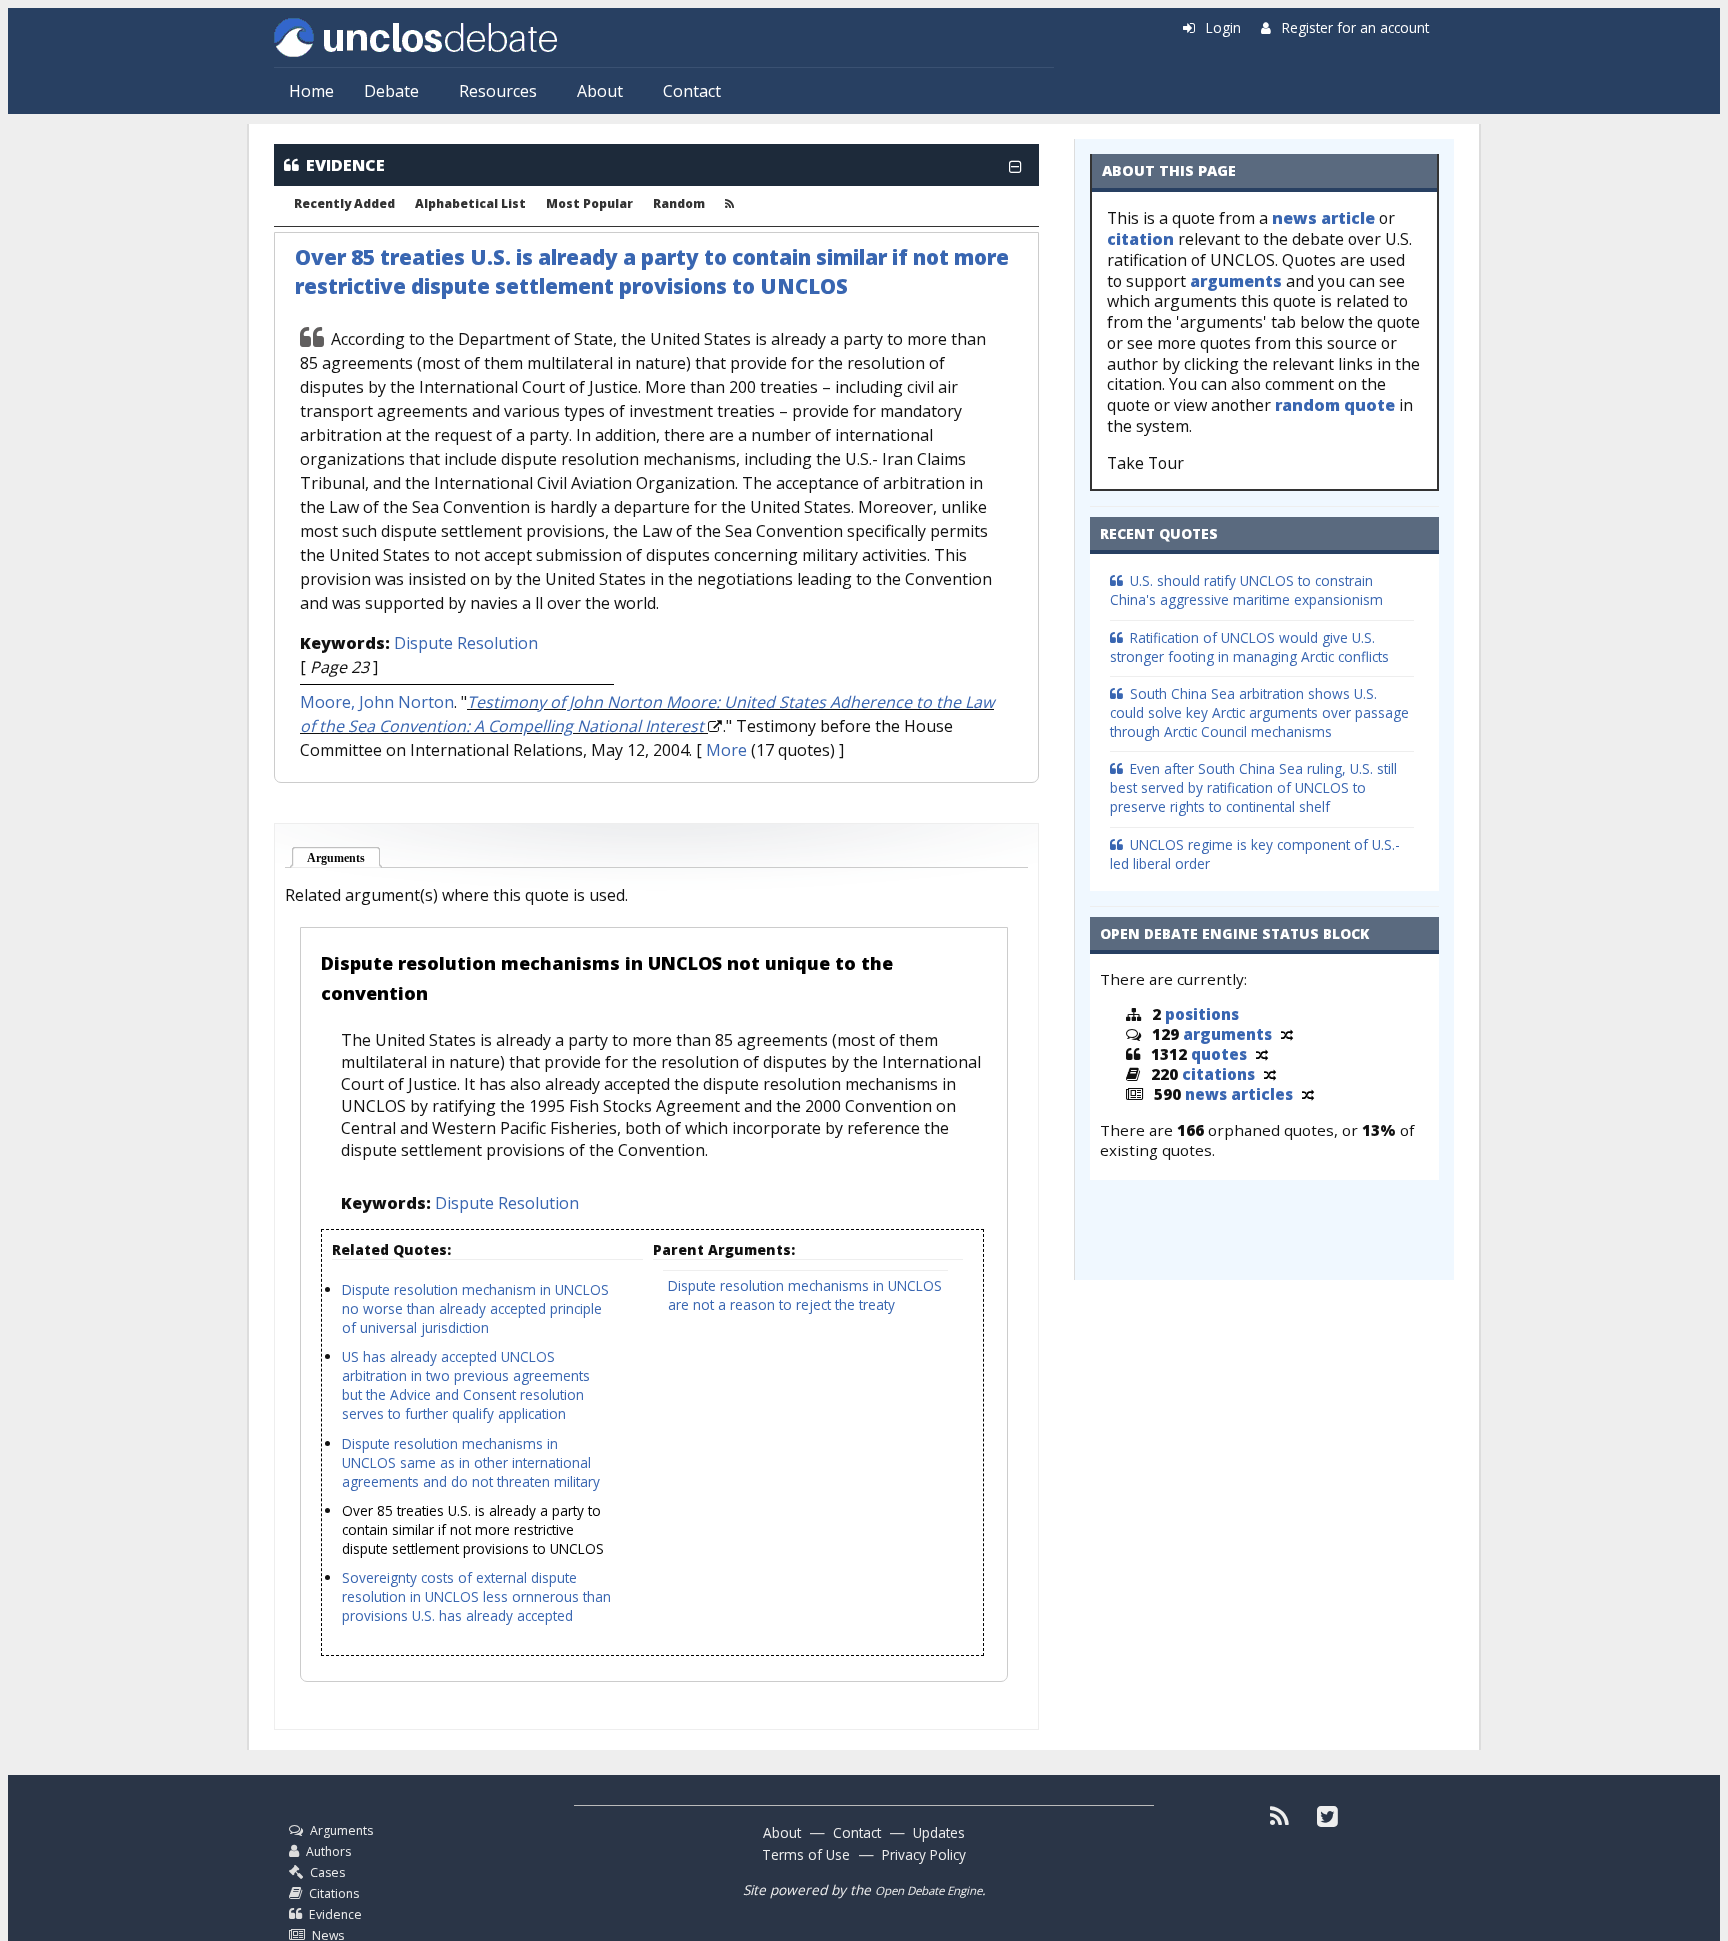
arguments (1236, 281)
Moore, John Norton (377, 702)
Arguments (344, 858)
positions (1202, 1014)
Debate (391, 91)
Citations (334, 1893)
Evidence (335, 1914)
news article (1323, 218)
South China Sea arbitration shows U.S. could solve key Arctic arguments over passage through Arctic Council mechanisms (1259, 712)
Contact (692, 91)
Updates (939, 1832)
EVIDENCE (345, 165)
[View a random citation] (1270, 1074)
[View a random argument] (1287, 1034)
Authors (328, 1851)
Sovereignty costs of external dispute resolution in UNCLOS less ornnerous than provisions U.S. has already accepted (476, 1596)
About (600, 91)
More (726, 750)
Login (1223, 27)
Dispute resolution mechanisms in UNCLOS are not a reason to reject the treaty (805, 1295)
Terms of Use (806, 1854)
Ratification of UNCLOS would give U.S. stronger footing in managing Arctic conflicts (1249, 647)
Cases (327, 1872)
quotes (1219, 1054)
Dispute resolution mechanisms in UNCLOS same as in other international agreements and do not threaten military (471, 1462)
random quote (1335, 405)
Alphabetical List (470, 204)
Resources (498, 91)
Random (679, 204)
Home (311, 91)
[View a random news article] (1308, 1094)
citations (1218, 1074)
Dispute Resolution (466, 643)
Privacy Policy (924, 1854)
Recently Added (344, 204)
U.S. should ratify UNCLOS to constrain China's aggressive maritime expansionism (1246, 590)
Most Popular (589, 204)
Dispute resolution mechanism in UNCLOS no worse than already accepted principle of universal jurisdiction (475, 1308)
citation (1140, 239)
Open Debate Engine (928, 1890)
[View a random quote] (1262, 1054)
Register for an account (1355, 27)
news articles (1239, 1094)
